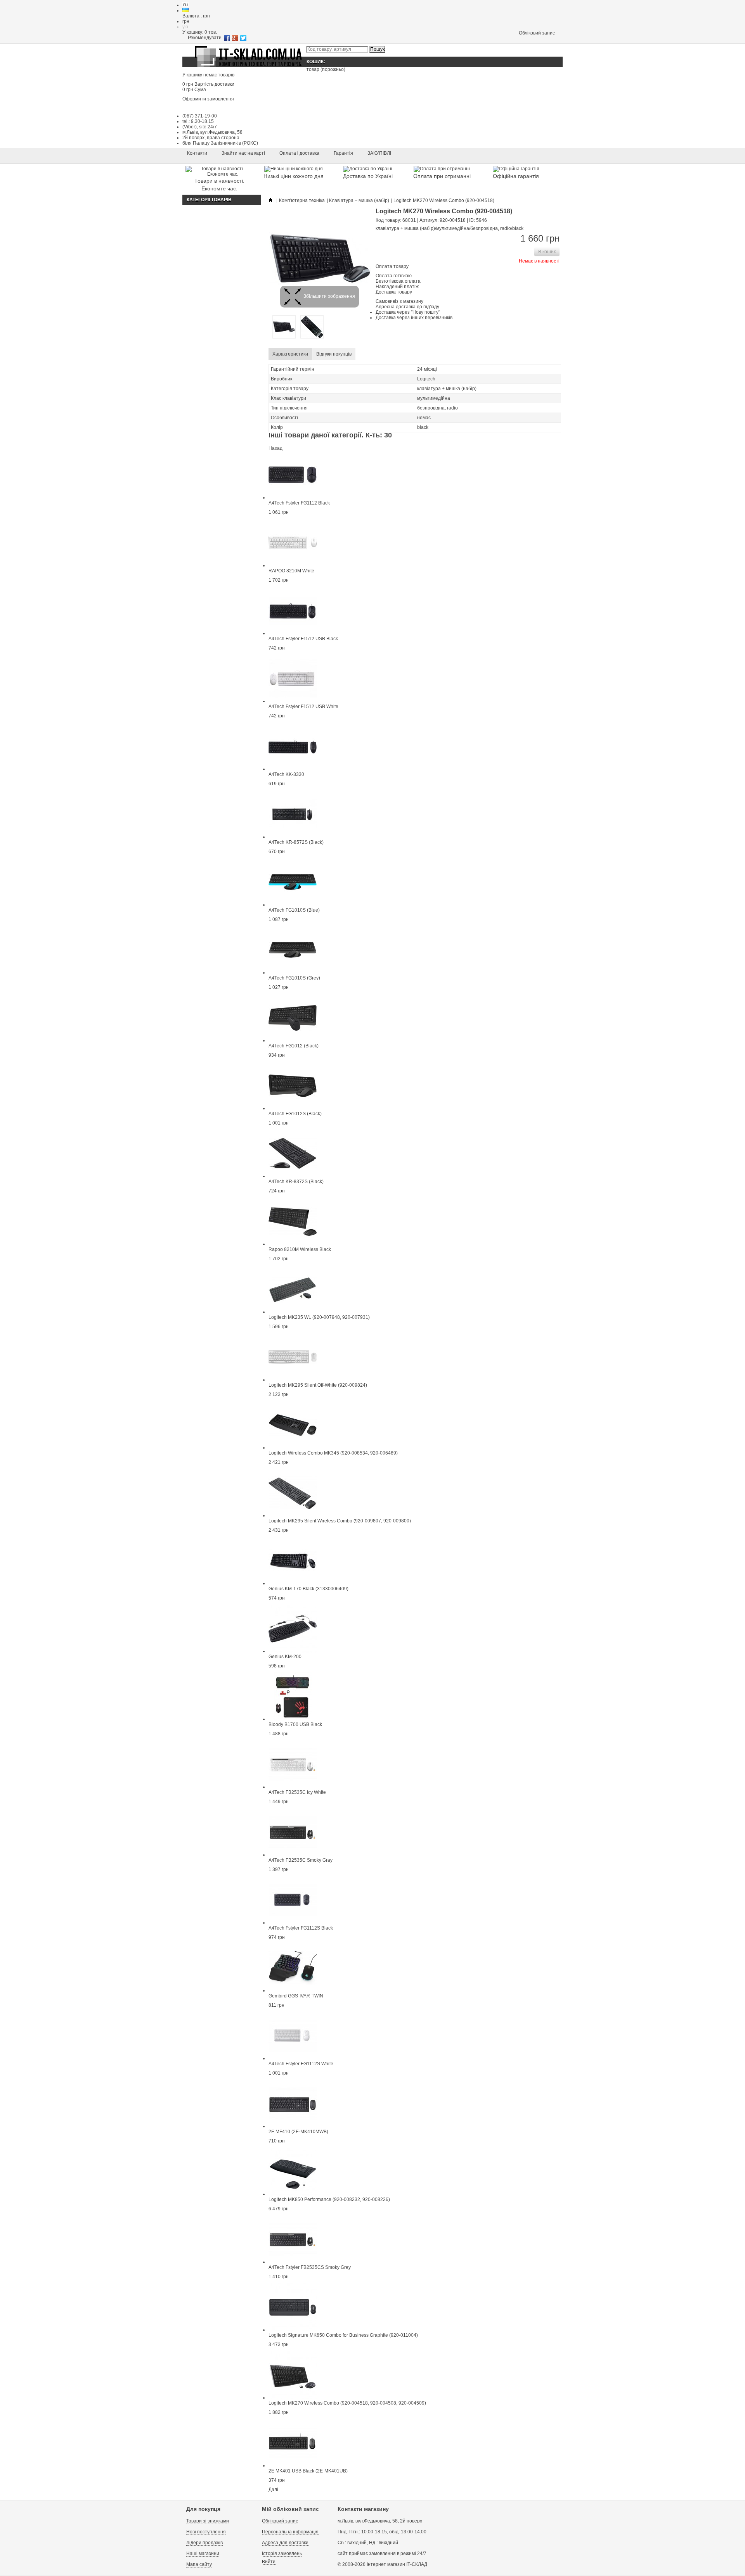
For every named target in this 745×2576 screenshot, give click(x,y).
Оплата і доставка (299, 153)
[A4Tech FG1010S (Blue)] (293, 905)
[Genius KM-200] (293, 1651)
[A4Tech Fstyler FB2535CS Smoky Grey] (293, 2262)
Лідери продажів (204, 2543)
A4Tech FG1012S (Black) (295, 1114)
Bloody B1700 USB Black (295, 1724)
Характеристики (290, 354)
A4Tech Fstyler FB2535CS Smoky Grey (310, 2267)
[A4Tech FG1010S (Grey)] (293, 973)
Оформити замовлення (208, 99)
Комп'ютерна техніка (302, 200)
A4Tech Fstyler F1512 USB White (303, 707)
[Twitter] (243, 38)
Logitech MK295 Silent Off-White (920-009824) (318, 1385)
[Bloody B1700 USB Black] (293, 1719)
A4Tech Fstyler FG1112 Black (299, 503)
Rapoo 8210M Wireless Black (300, 1249)
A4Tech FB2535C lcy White (297, 1792)
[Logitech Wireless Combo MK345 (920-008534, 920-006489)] (293, 1448)
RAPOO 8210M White (291, 571)
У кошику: (200, 32)
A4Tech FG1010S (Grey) (294, 978)
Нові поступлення (206, 2532)
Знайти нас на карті (243, 153)
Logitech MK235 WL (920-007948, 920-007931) (319, 1317)
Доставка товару (394, 292)
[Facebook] (227, 38)
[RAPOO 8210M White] (293, 565)
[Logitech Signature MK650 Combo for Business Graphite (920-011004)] (293, 2330)
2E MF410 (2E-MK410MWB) (298, 2132)
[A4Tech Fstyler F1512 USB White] (293, 701)
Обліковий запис (537, 33)
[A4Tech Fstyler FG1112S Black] (293, 1923)
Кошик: (316, 62)
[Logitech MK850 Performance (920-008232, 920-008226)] (293, 2194)
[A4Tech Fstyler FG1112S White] (293, 2058)
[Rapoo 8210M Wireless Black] (293, 1244)
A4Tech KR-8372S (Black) (296, 1182)
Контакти (197, 153)
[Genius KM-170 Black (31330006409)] (293, 1583)
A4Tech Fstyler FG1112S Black (301, 1928)
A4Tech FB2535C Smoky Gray (301, 1860)
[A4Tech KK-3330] (293, 769)
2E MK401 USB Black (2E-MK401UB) (308, 2471)
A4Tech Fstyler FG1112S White (301, 2064)
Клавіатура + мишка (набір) (359, 200)
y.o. (186, 27)
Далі (273, 2490)
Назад (275, 448)
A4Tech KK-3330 (286, 774)
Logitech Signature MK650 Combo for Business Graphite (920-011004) (343, 2335)
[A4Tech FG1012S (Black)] (293, 1108)
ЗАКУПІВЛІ (379, 153)
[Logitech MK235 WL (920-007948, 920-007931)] (293, 1312)
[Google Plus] (235, 38)
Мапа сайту (199, 2564)
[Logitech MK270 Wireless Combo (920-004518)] (284, 337)
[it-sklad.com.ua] (248, 67)
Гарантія (343, 153)
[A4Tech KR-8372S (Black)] (293, 1176)
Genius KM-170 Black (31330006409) (308, 1589)
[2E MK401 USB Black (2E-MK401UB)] (293, 2465)
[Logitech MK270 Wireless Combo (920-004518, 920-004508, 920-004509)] (293, 2398)
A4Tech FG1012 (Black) (294, 1046)
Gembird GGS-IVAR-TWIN (296, 1996)
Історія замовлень (282, 2554)
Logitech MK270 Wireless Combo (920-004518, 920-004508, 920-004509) (347, 2403)
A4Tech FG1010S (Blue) (294, 910)
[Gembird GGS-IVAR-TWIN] (293, 1990)
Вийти (269, 2562)
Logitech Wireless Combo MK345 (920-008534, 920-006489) (333, 1453)
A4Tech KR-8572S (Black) (296, 842)
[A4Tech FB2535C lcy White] (293, 1787)
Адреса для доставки (285, 2543)
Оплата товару (392, 266)
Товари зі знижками (208, 2521)
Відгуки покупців (334, 354)
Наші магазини (203, 2554)
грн (186, 21)
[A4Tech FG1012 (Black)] (293, 1040)
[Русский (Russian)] (185, 5)
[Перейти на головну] (270, 200)
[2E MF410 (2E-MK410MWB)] (293, 2126)
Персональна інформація (290, 2532)
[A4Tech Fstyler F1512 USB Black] (293, 633)
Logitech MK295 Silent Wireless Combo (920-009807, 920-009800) (340, 1521)
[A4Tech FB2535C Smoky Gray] (293, 1855)
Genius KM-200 (285, 1657)
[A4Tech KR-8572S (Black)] (293, 837)
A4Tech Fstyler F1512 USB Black (303, 639)
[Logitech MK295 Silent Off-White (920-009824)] (293, 1380)
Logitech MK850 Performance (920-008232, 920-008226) (329, 2199)
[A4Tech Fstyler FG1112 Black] (293, 498)
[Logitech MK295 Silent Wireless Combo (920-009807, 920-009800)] (293, 1515)
